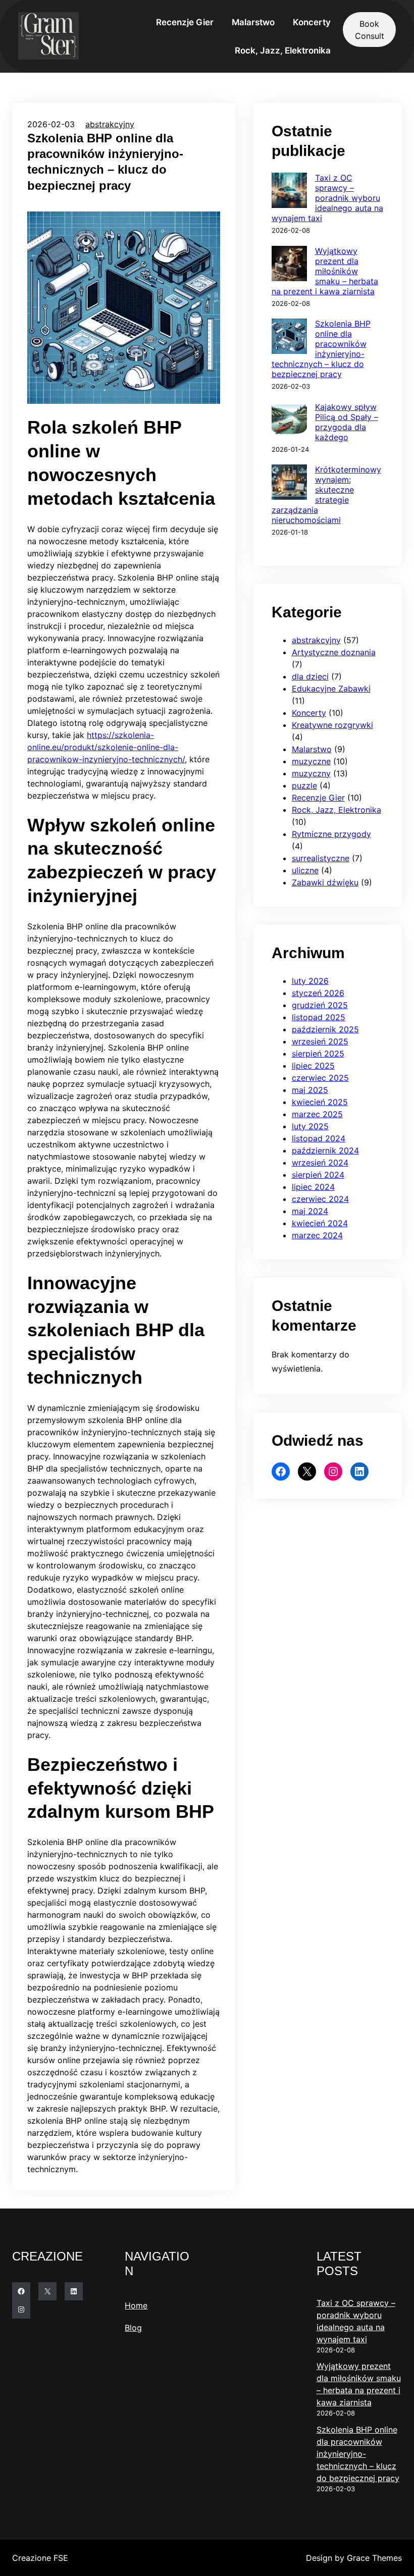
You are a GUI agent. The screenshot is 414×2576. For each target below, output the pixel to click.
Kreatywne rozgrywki (332, 725)
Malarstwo (312, 749)
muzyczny (311, 773)
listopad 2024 (319, 1138)
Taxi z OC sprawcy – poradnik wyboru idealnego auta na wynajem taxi (327, 198)
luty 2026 (310, 981)
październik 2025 (325, 1029)
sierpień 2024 (318, 1175)
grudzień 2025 (320, 1005)
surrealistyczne (321, 858)
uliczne (305, 870)
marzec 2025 (317, 1114)
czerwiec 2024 (320, 1199)
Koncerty (309, 713)
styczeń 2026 (318, 993)
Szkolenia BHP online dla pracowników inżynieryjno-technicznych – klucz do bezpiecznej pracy (321, 349)
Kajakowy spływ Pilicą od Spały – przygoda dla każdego (347, 422)
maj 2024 (310, 1211)
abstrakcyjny (110, 124)
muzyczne (311, 761)
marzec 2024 (317, 1235)
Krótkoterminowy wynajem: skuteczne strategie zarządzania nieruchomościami (326, 495)
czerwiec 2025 (320, 1078)
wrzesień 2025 (320, 1041)
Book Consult (370, 30)
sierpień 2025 (318, 1054)
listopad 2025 (319, 1017)
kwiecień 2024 (320, 1223)
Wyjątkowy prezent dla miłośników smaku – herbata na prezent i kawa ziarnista (325, 271)
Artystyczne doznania (334, 652)
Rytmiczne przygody (331, 834)
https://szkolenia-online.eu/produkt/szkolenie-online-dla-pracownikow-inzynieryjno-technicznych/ (106, 747)
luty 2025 (310, 1126)
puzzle (304, 785)
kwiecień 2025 (320, 1102)
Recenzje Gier (318, 798)
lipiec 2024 (313, 1187)
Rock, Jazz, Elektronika (337, 810)
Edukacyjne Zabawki (331, 689)
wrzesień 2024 (320, 1163)
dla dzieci (310, 676)
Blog (133, 2328)
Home (136, 2305)
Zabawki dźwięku (325, 882)
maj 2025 (310, 1090)
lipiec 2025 (313, 1066)
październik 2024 (325, 1150)
